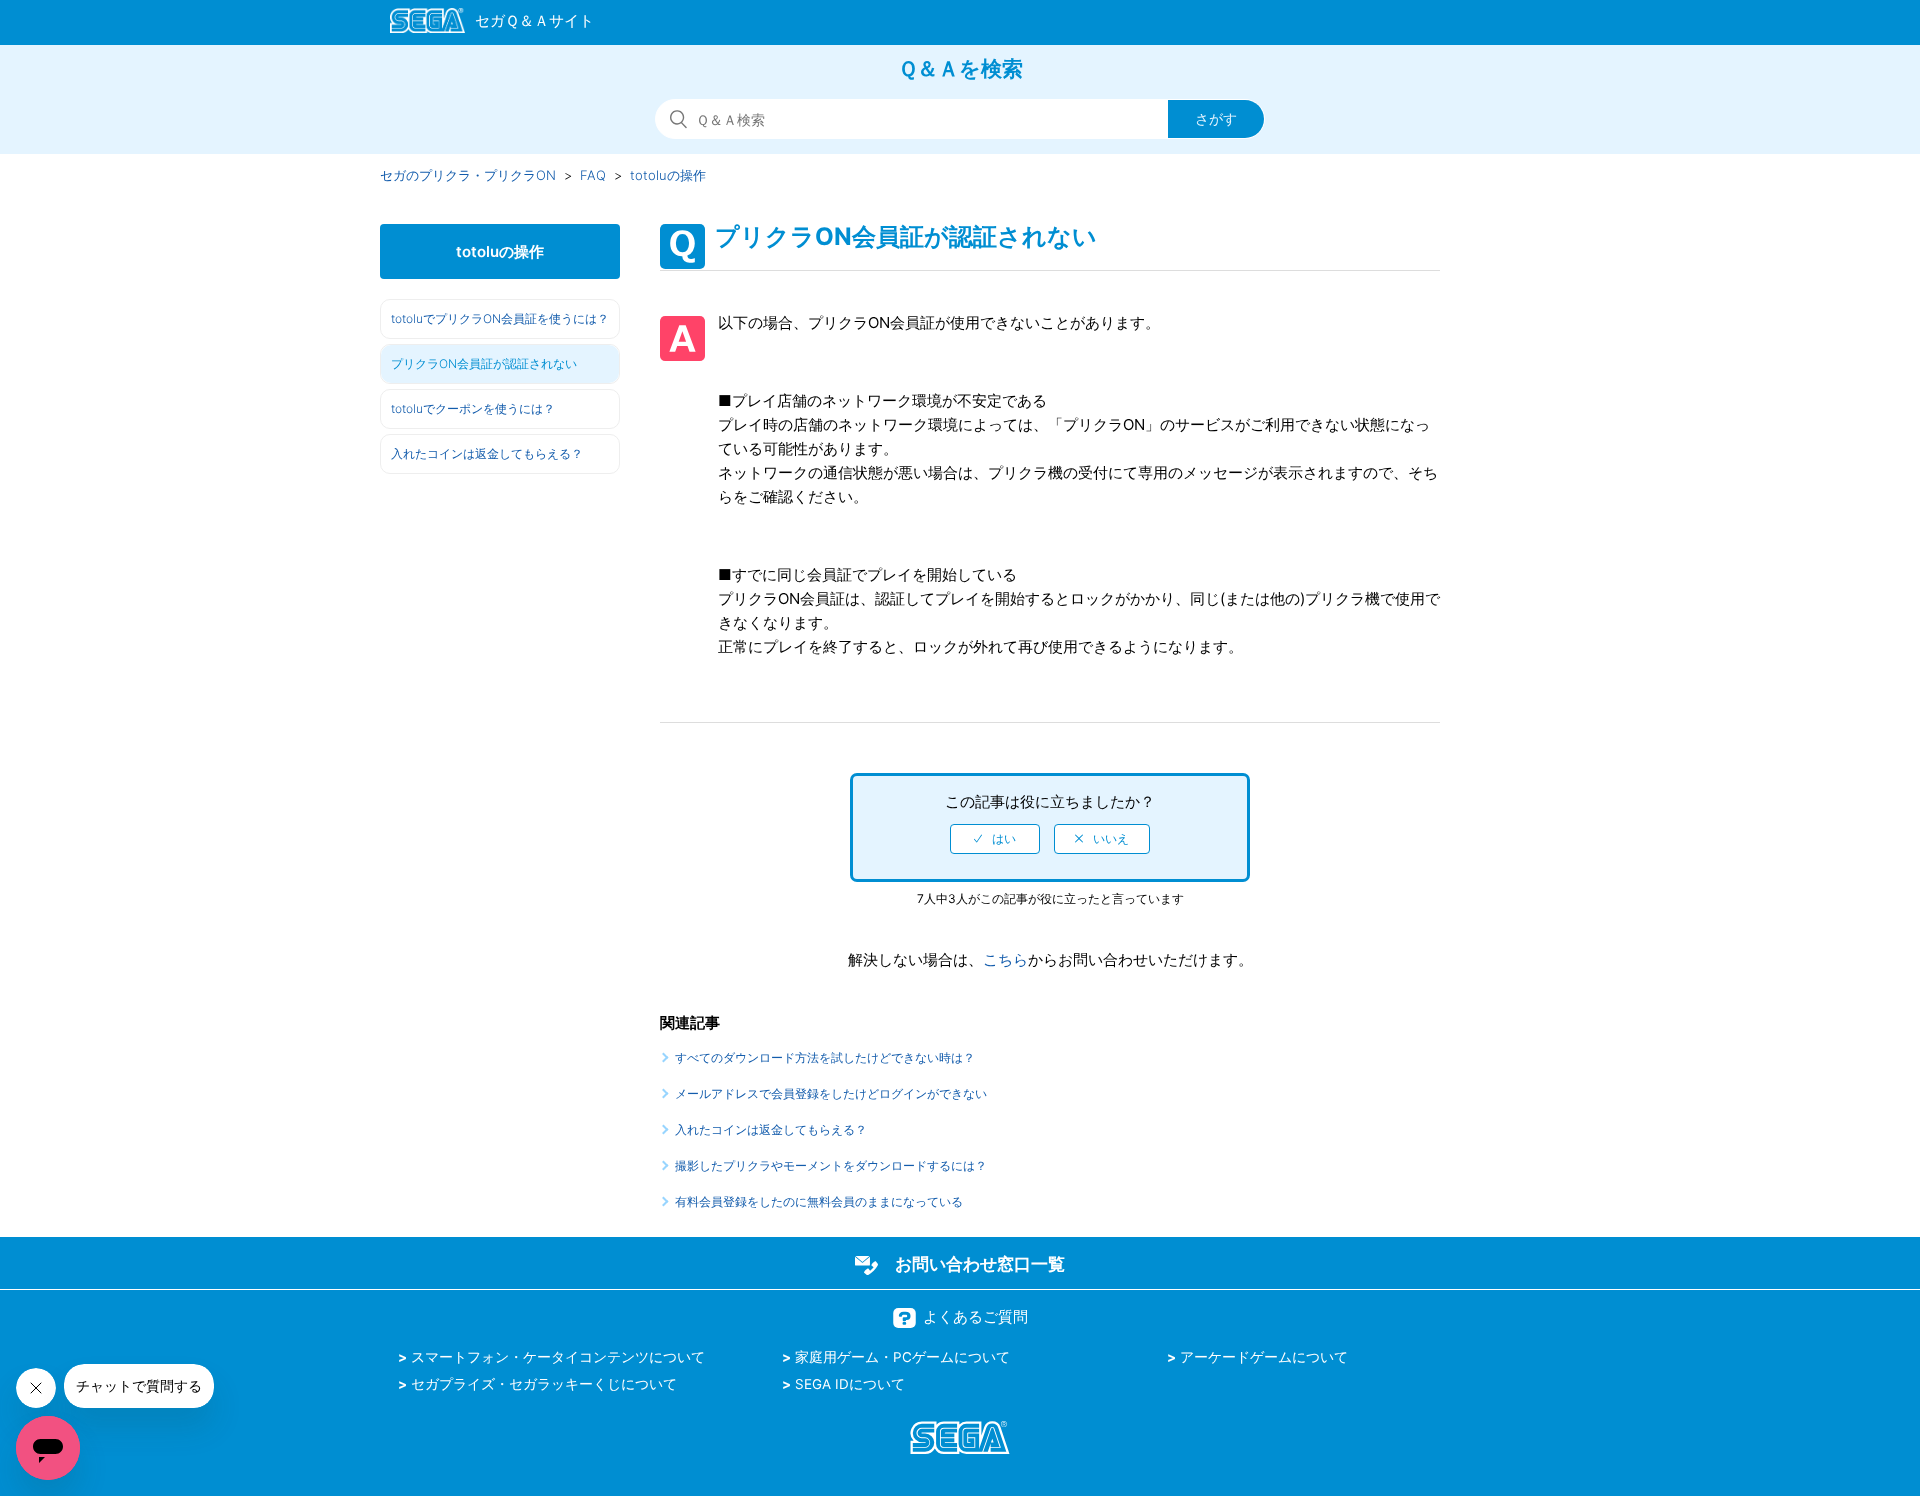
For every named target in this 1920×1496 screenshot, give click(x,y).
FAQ (593, 175)
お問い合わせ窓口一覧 (980, 1264)
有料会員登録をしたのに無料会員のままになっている (819, 1201)
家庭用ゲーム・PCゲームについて (902, 1357)
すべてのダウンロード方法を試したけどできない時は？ (825, 1057)
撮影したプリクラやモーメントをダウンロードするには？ (831, 1165)
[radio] (995, 839)
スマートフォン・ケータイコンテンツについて (558, 1357)
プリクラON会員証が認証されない (484, 363)
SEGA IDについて (850, 1384)
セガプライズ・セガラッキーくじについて (544, 1384)
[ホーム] (482, 24)
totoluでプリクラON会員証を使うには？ (500, 318)
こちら (1005, 959)
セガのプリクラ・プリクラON (468, 175)
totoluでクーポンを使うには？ (473, 408)
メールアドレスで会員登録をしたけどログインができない (831, 1093)
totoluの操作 (668, 175)
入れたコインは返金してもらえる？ (487, 453)
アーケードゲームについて (1264, 1357)
